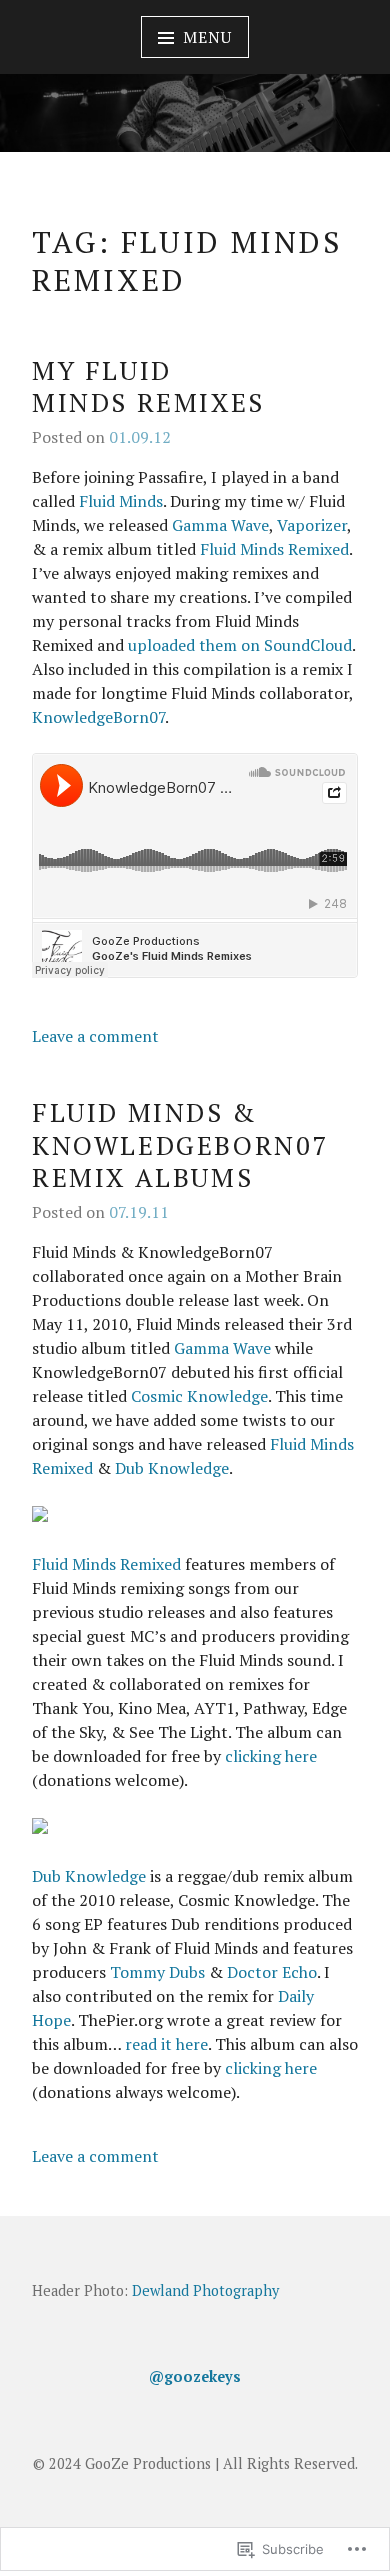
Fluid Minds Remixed (274, 549)
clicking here (271, 1756)
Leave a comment (95, 1036)
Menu (207, 37)
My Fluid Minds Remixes (148, 386)
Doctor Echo (272, 1972)
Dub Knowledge (172, 1468)
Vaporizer (312, 525)
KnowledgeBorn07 (98, 717)
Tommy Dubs (157, 1972)
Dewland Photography (205, 2290)
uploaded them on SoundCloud (240, 645)
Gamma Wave (220, 525)
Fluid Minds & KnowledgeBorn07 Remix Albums (180, 1144)
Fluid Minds (121, 501)
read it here (166, 2044)
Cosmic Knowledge (199, 1396)
